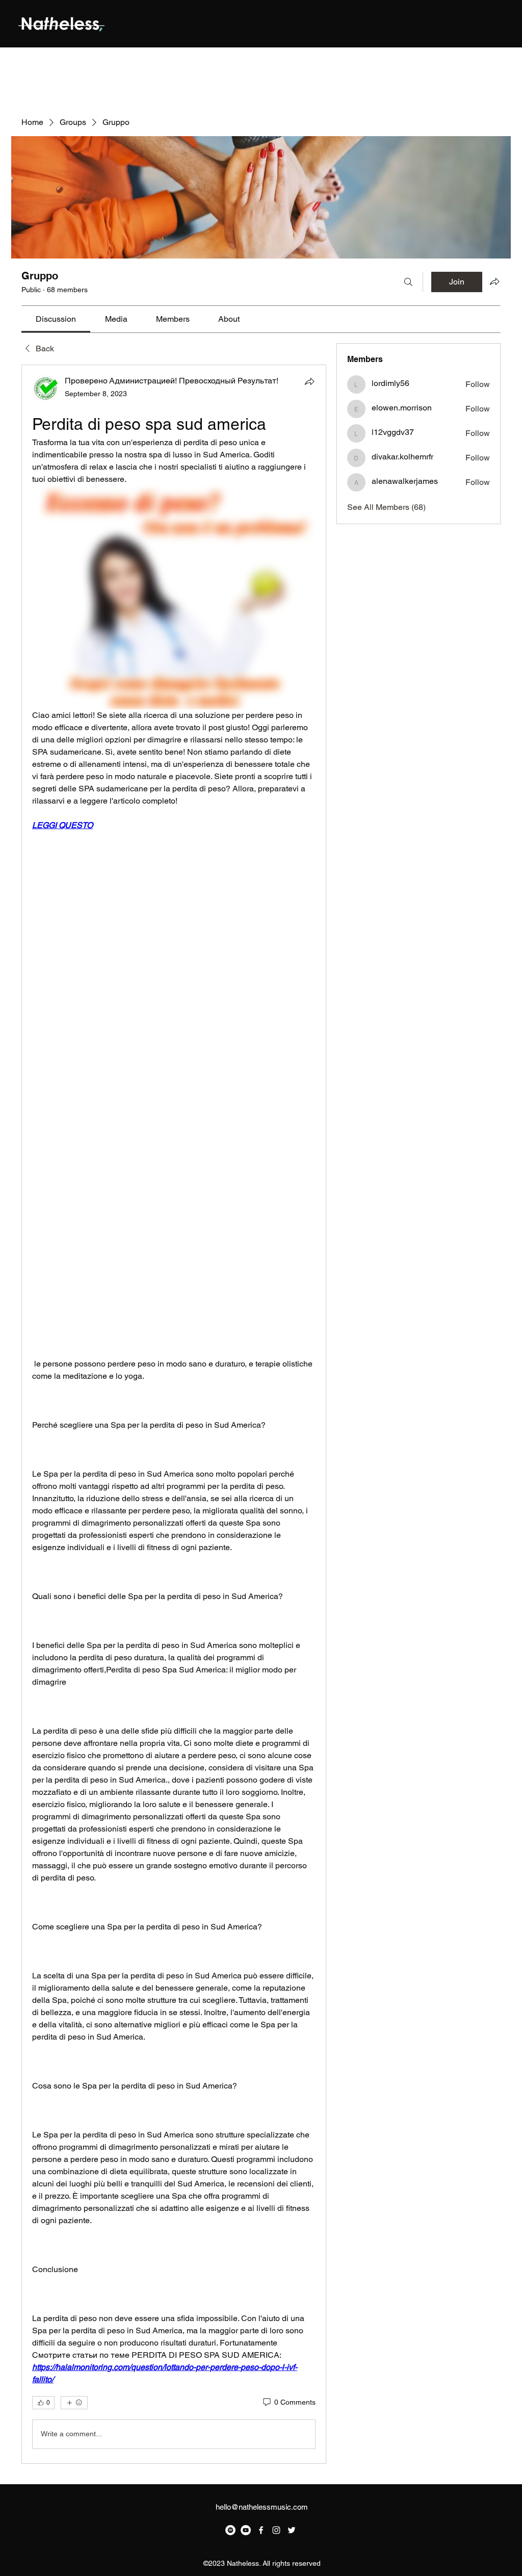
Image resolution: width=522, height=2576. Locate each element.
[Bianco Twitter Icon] (292, 2530)
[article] (174, 1414)
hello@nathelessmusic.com (262, 2507)
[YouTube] (246, 2530)
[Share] (309, 381)
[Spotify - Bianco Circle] (230, 2530)
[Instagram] (276, 2530)
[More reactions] (74, 2403)
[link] (56, 319)
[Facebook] (261, 2530)
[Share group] (494, 281)
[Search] (408, 282)
